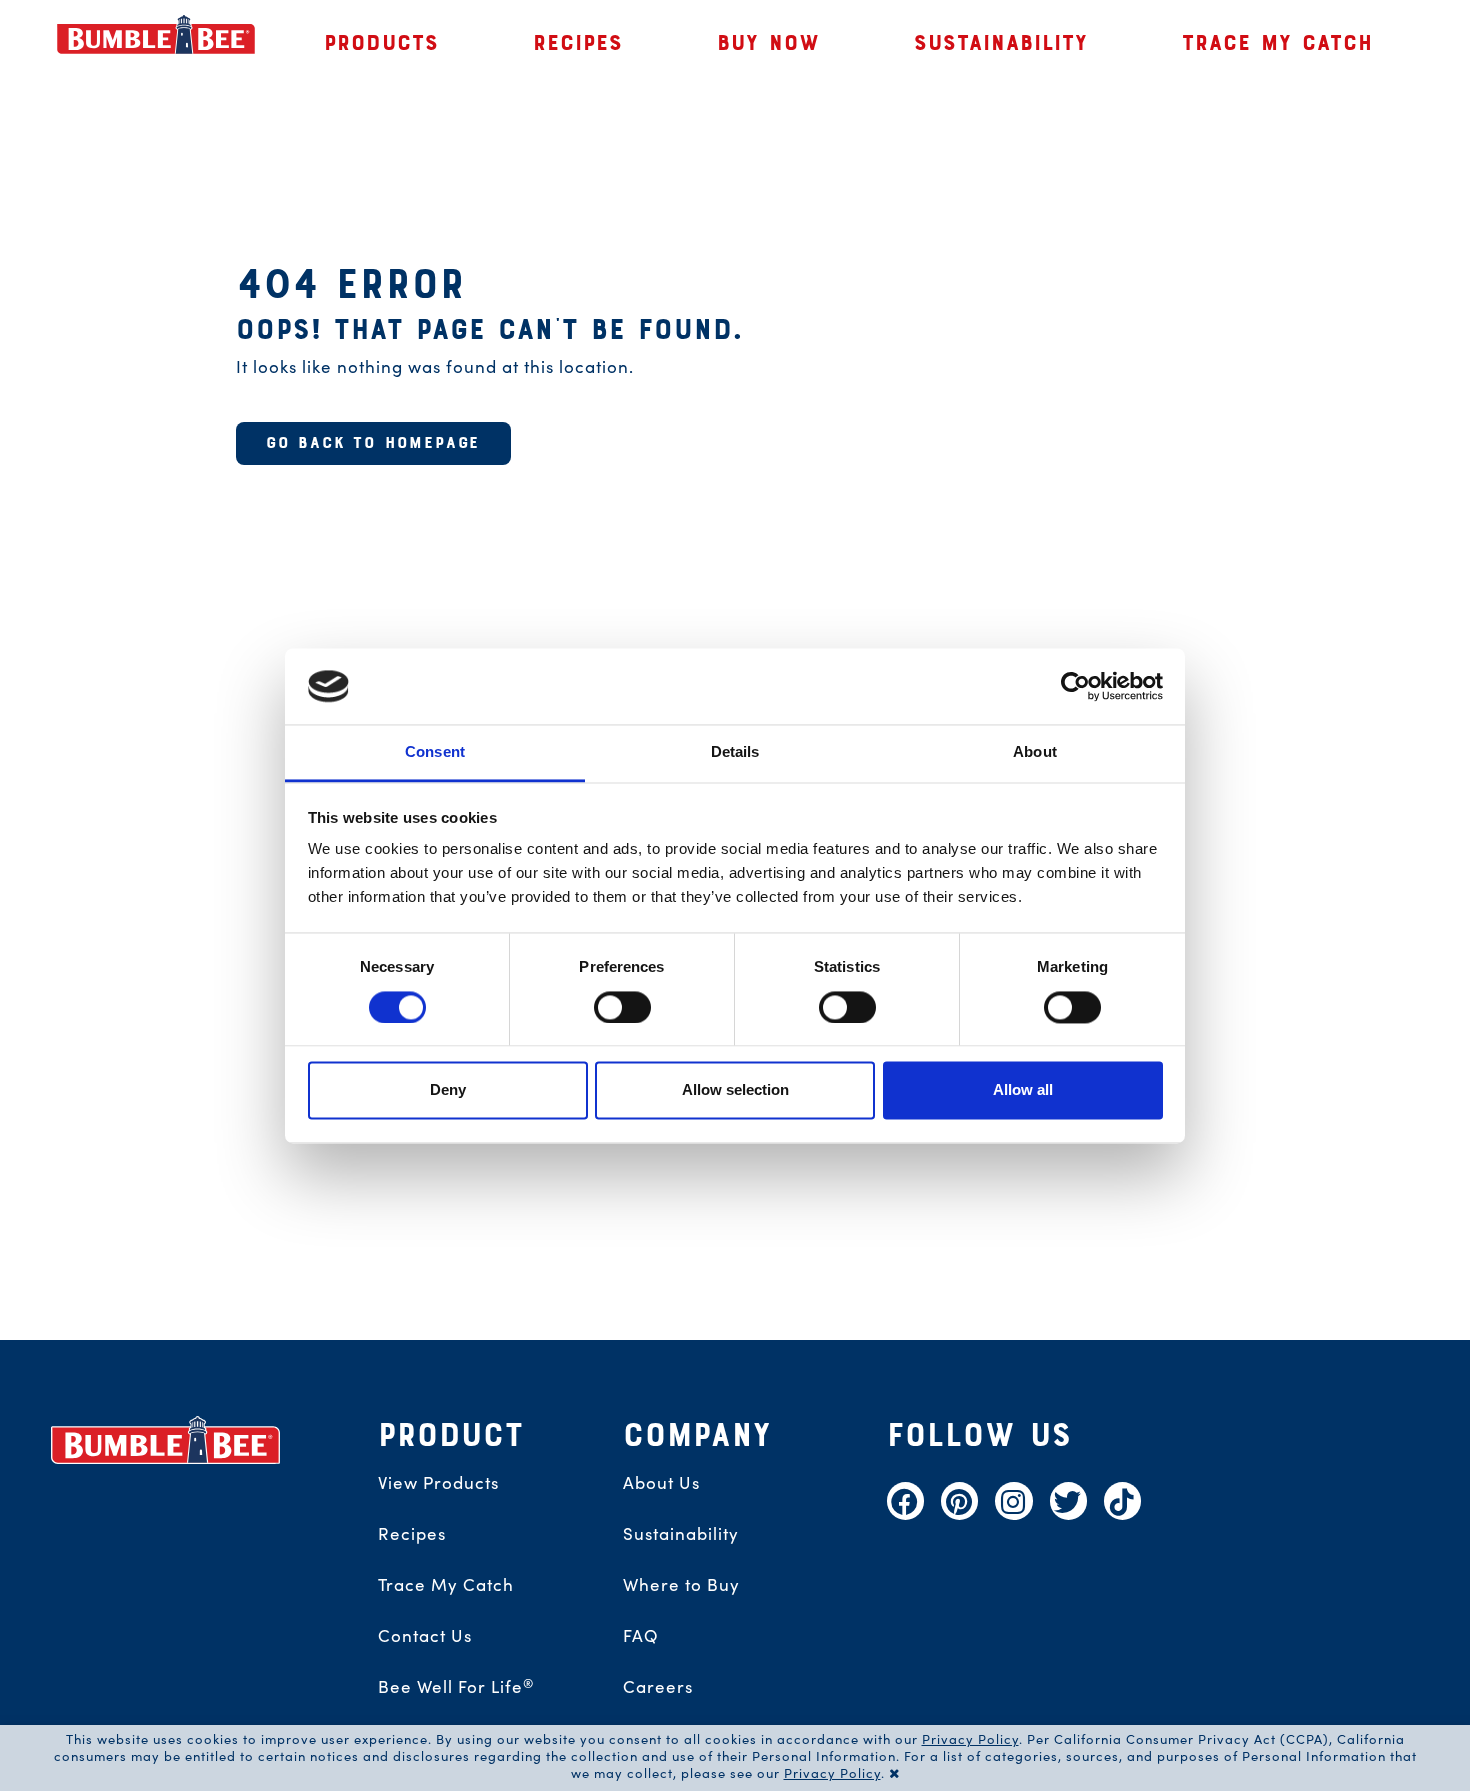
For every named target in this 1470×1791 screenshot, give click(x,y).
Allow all (1023, 1090)
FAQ (641, 1635)
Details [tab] (735, 752)
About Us (661, 1482)
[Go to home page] (166, 1440)
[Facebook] (905, 1500)
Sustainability (681, 1533)
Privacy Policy (970, 1738)
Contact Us (425, 1635)
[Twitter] (1068, 1500)
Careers (658, 1686)
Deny (448, 1090)
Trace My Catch (446, 1584)
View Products (438, 1482)
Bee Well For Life (456, 1686)
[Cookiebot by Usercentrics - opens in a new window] (1075, 686)
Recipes (412, 1533)
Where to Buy (681, 1584)
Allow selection (735, 1090)
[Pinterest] (959, 1500)
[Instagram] (1013, 1500)
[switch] (622, 1007)
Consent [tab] (435, 752)
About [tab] (1035, 752)
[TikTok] (1122, 1500)
